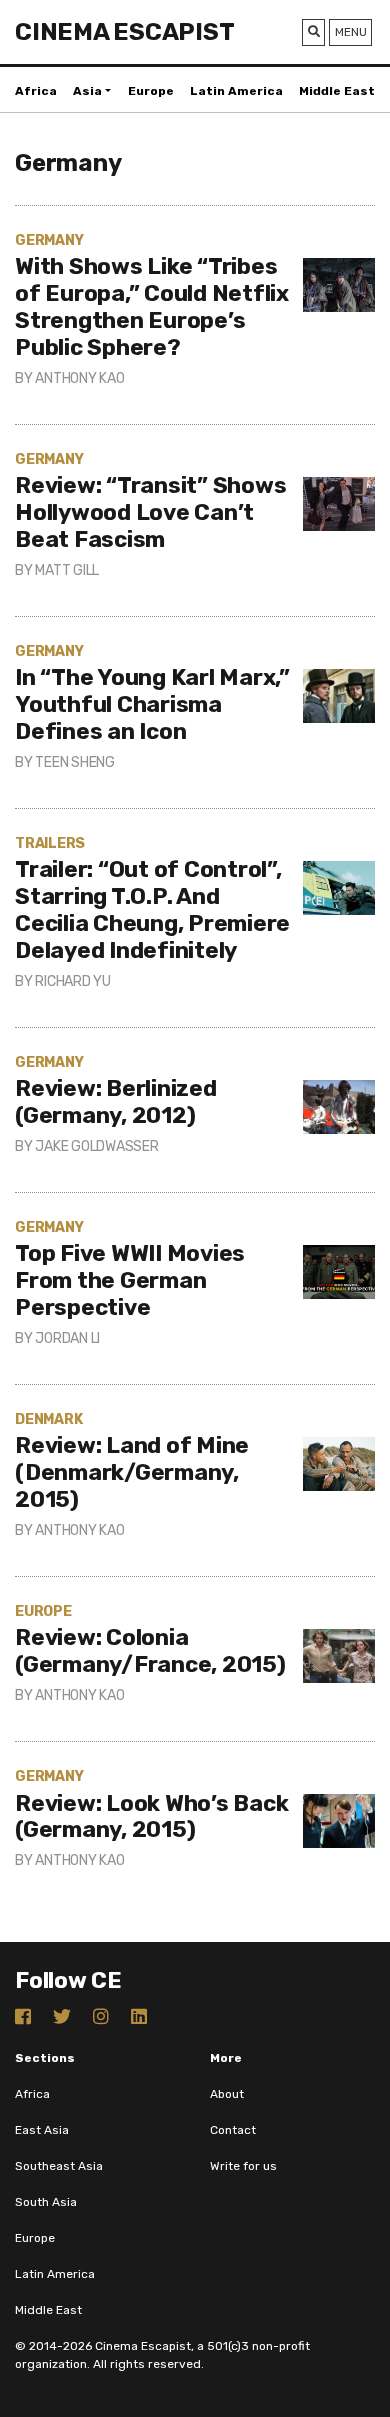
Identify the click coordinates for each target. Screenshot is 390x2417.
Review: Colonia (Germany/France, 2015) (150, 1651)
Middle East (337, 91)
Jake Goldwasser (96, 1146)
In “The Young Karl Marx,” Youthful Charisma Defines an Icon (152, 704)
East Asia (42, 2130)
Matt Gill (67, 570)
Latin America (236, 91)
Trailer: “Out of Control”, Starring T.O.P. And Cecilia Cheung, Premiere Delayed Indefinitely (152, 910)
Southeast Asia (59, 2166)
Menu (351, 32)
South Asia (46, 2202)
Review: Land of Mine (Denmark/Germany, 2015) (132, 1472)
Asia (87, 91)
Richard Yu (73, 981)
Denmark (48, 1419)
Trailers (50, 843)
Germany (49, 240)
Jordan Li (67, 1338)
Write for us (243, 2166)
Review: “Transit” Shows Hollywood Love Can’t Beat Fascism (150, 512)
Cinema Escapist (124, 32)
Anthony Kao (79, 378)
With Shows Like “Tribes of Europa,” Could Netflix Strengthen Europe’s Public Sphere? (152, 307)
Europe (151, 91)
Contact (233, 2130)
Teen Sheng (75, 762)
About (227, 2094)
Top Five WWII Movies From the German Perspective (130, 1280)
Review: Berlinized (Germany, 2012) (116, 1102)
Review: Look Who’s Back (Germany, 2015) (151, 1817)
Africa (36, 91)
